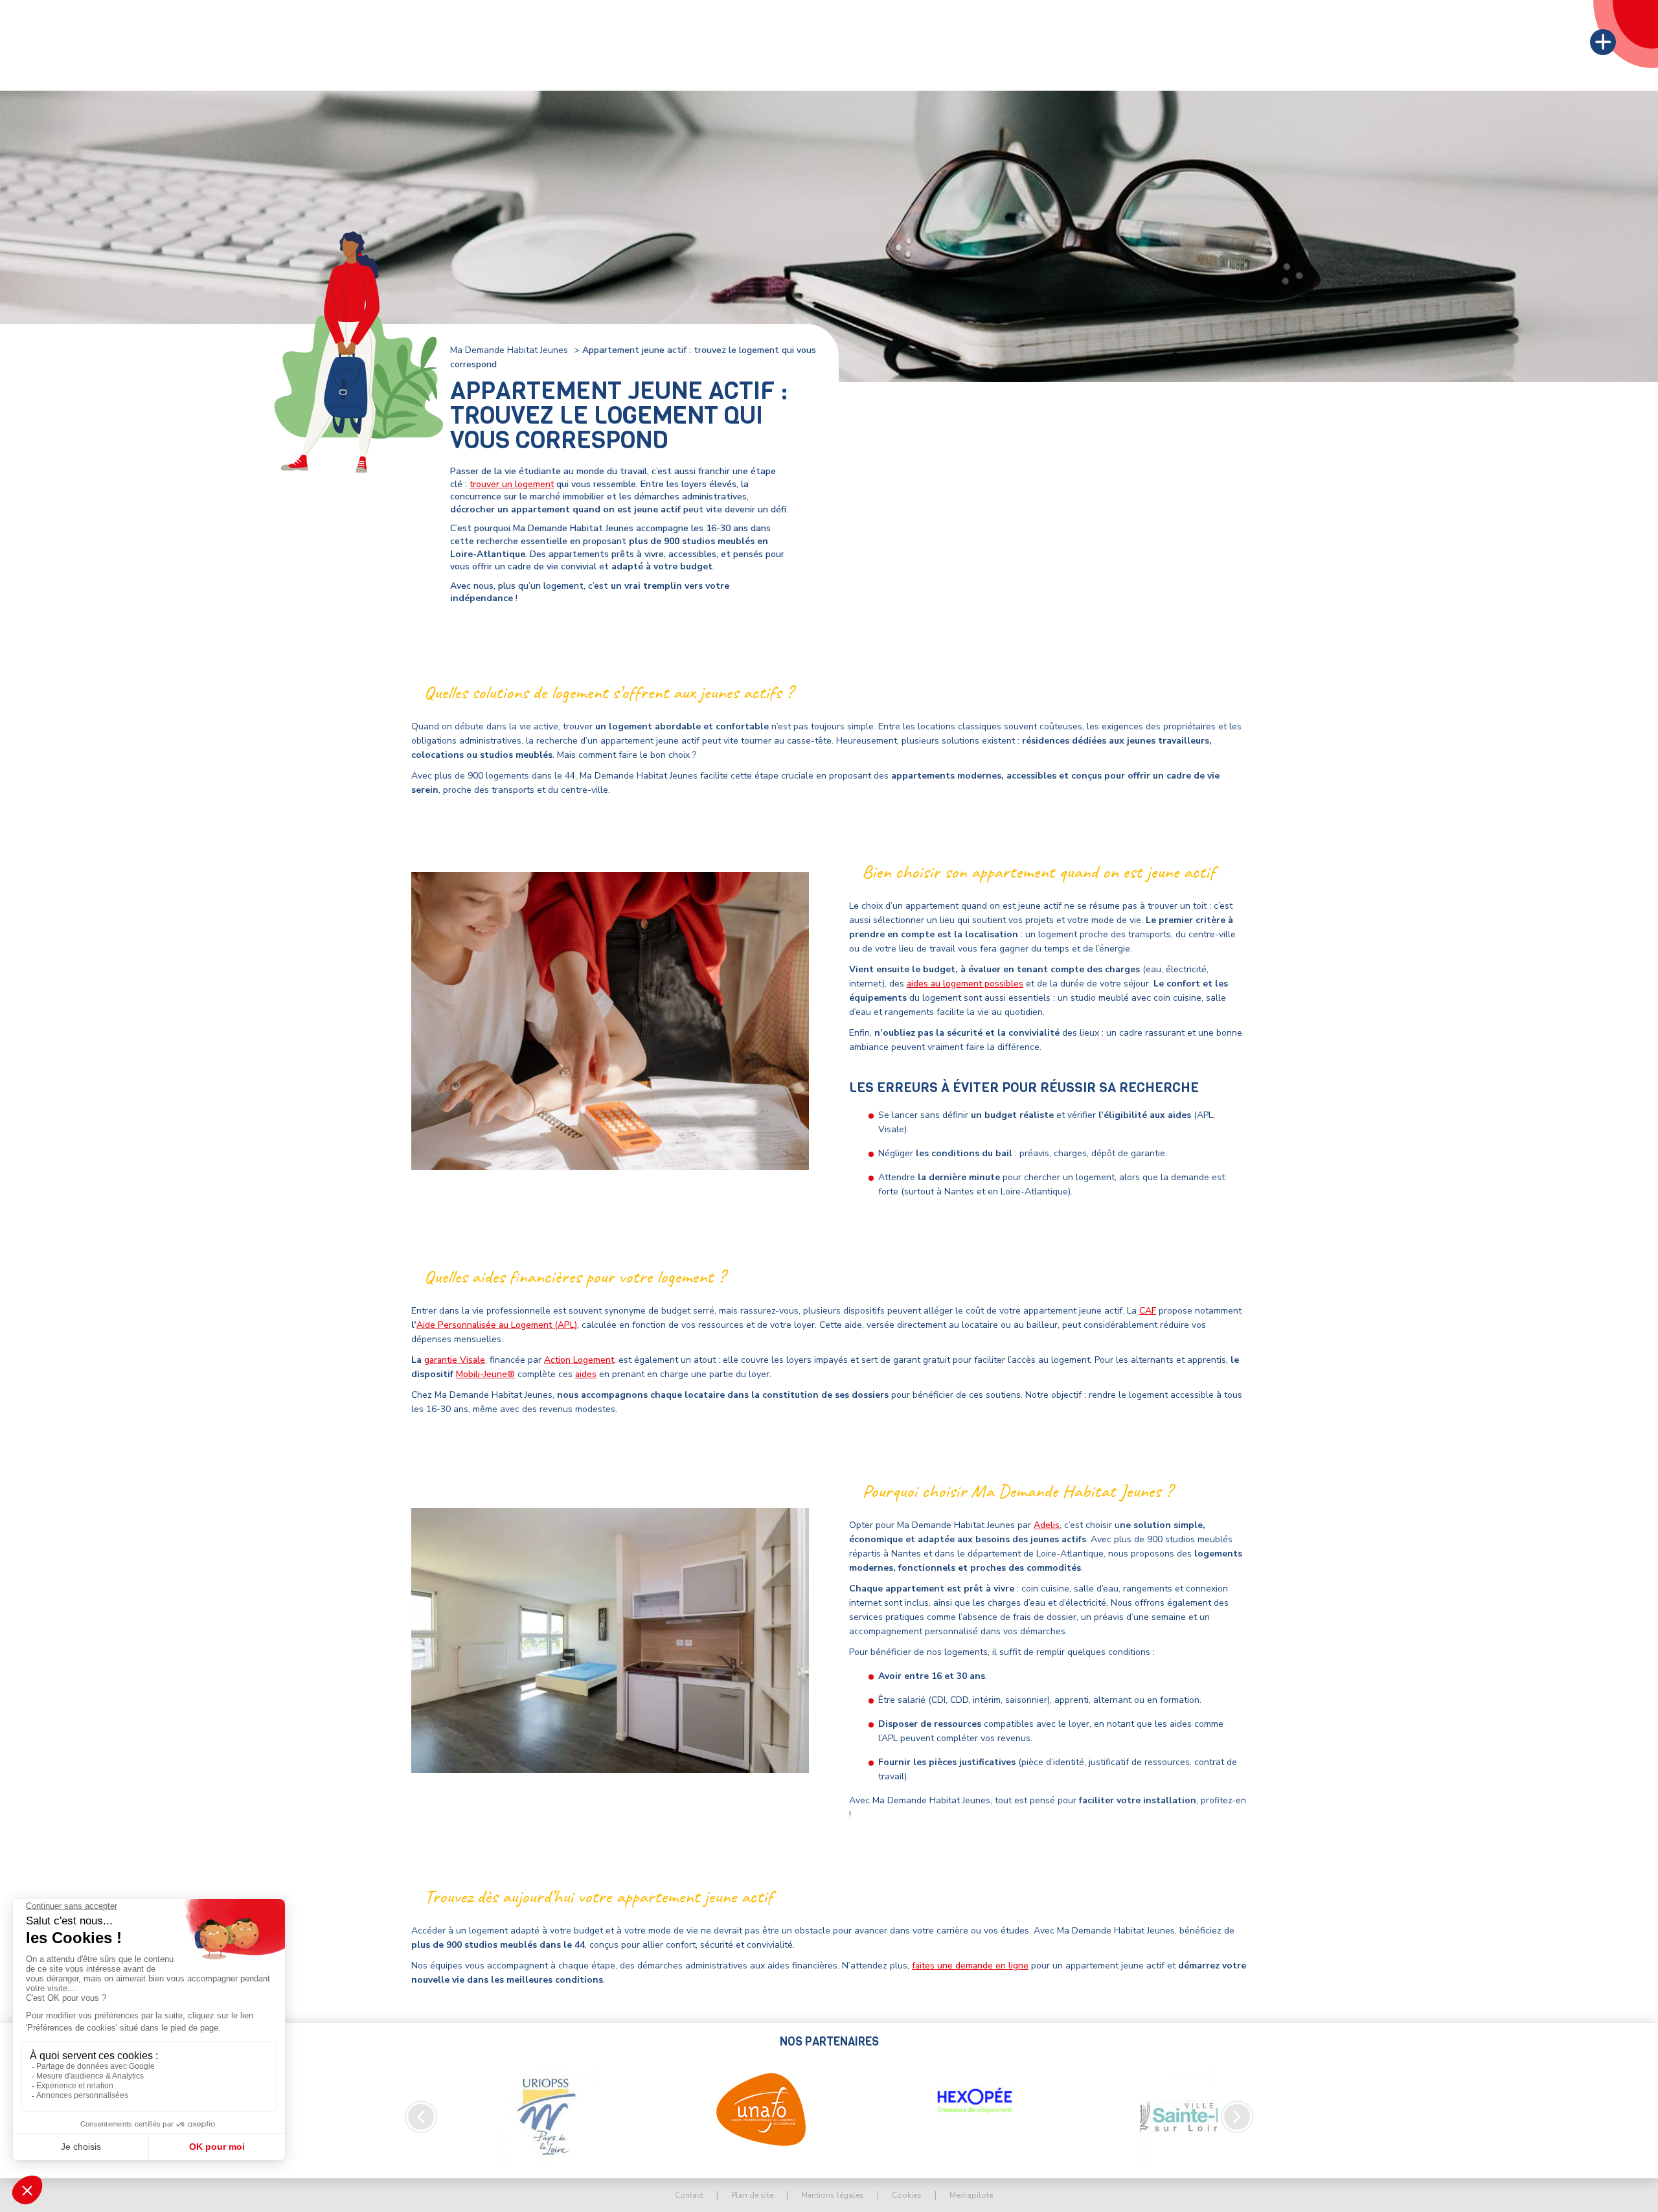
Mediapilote (971, 2195)
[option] (547, 2117)
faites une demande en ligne (970, 1966)
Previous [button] (421, 2117)
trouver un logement (512, 484)
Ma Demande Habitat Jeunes (509, 350)
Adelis (1047, 1525)
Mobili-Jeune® (485, 1374)
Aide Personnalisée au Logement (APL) (497, 1325)
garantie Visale (455, 1360)
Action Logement (579, 1360)
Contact (689, 2195)
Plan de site (752, 2195)
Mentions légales (833, 2195)
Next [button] (1237, 2117)
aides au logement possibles (965, 984)
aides (586, 1374)
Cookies (907, 2195)
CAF (1148, 1311)
